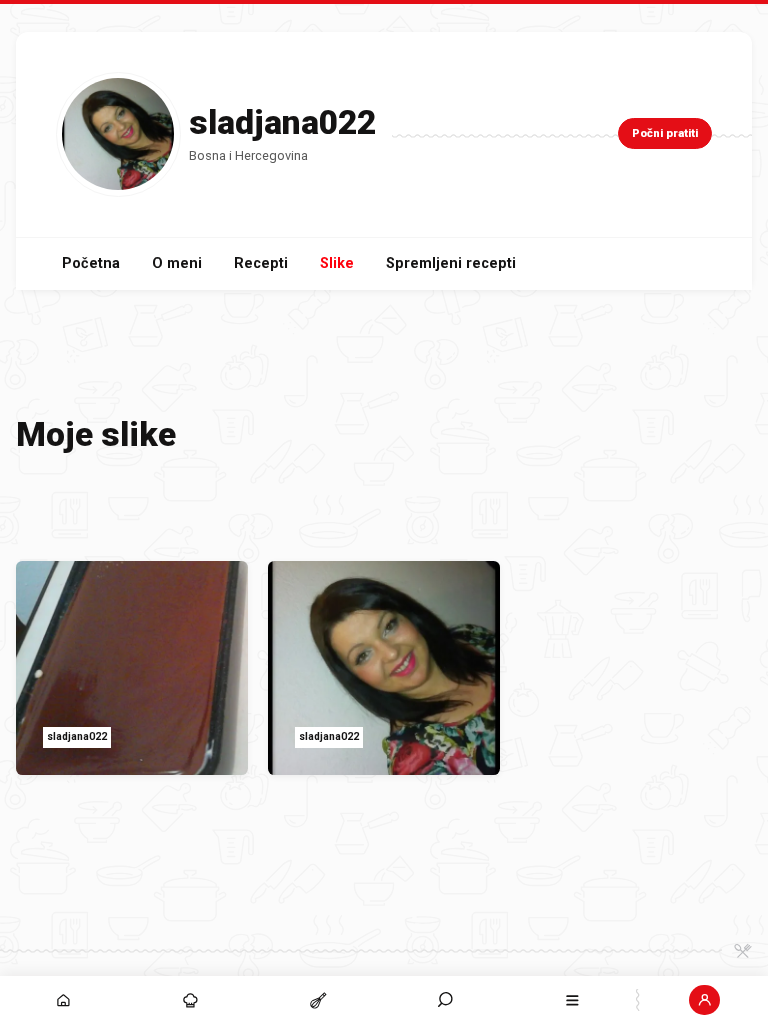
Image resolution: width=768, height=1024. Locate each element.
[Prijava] (704, 1000)
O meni (177, 263)
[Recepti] (317, 1000)
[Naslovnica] (63, 1000)
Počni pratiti (665, 133)
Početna (91, 263)
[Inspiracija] (190, 1000)
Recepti (261, 263)
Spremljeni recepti (451, 263)
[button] (445, 1000)
